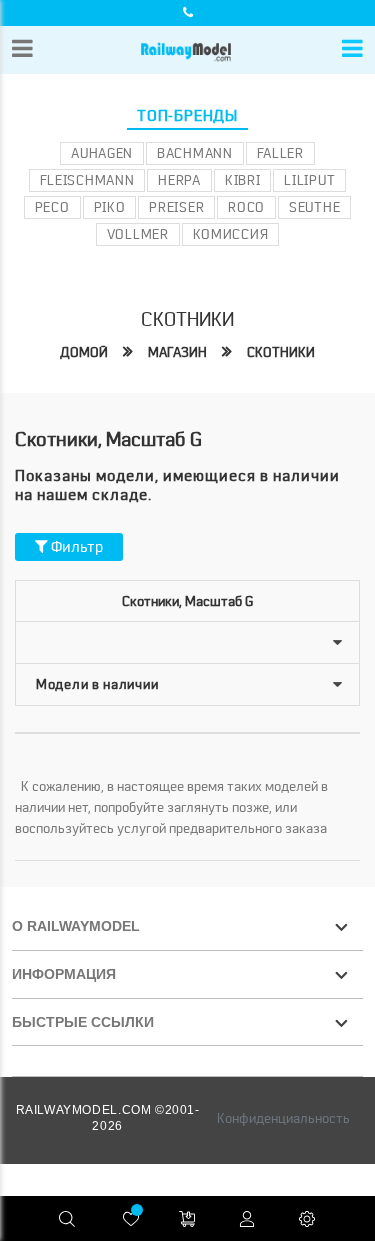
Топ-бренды (187, 116)
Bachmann (195, 153)
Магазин (177, 352)
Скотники (281, 352)
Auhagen (102, 153)
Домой (84, 352)
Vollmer (138, 234)
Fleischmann (87, 180)
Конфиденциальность (283, 1118)
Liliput (309, 180)
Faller (280, 153)
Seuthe (314, 207)
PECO (52, 207)
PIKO (110, 207)
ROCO (246, 207)
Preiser (176, 207)
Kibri (243, 180)
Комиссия (231, 234)
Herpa (179, 180)
